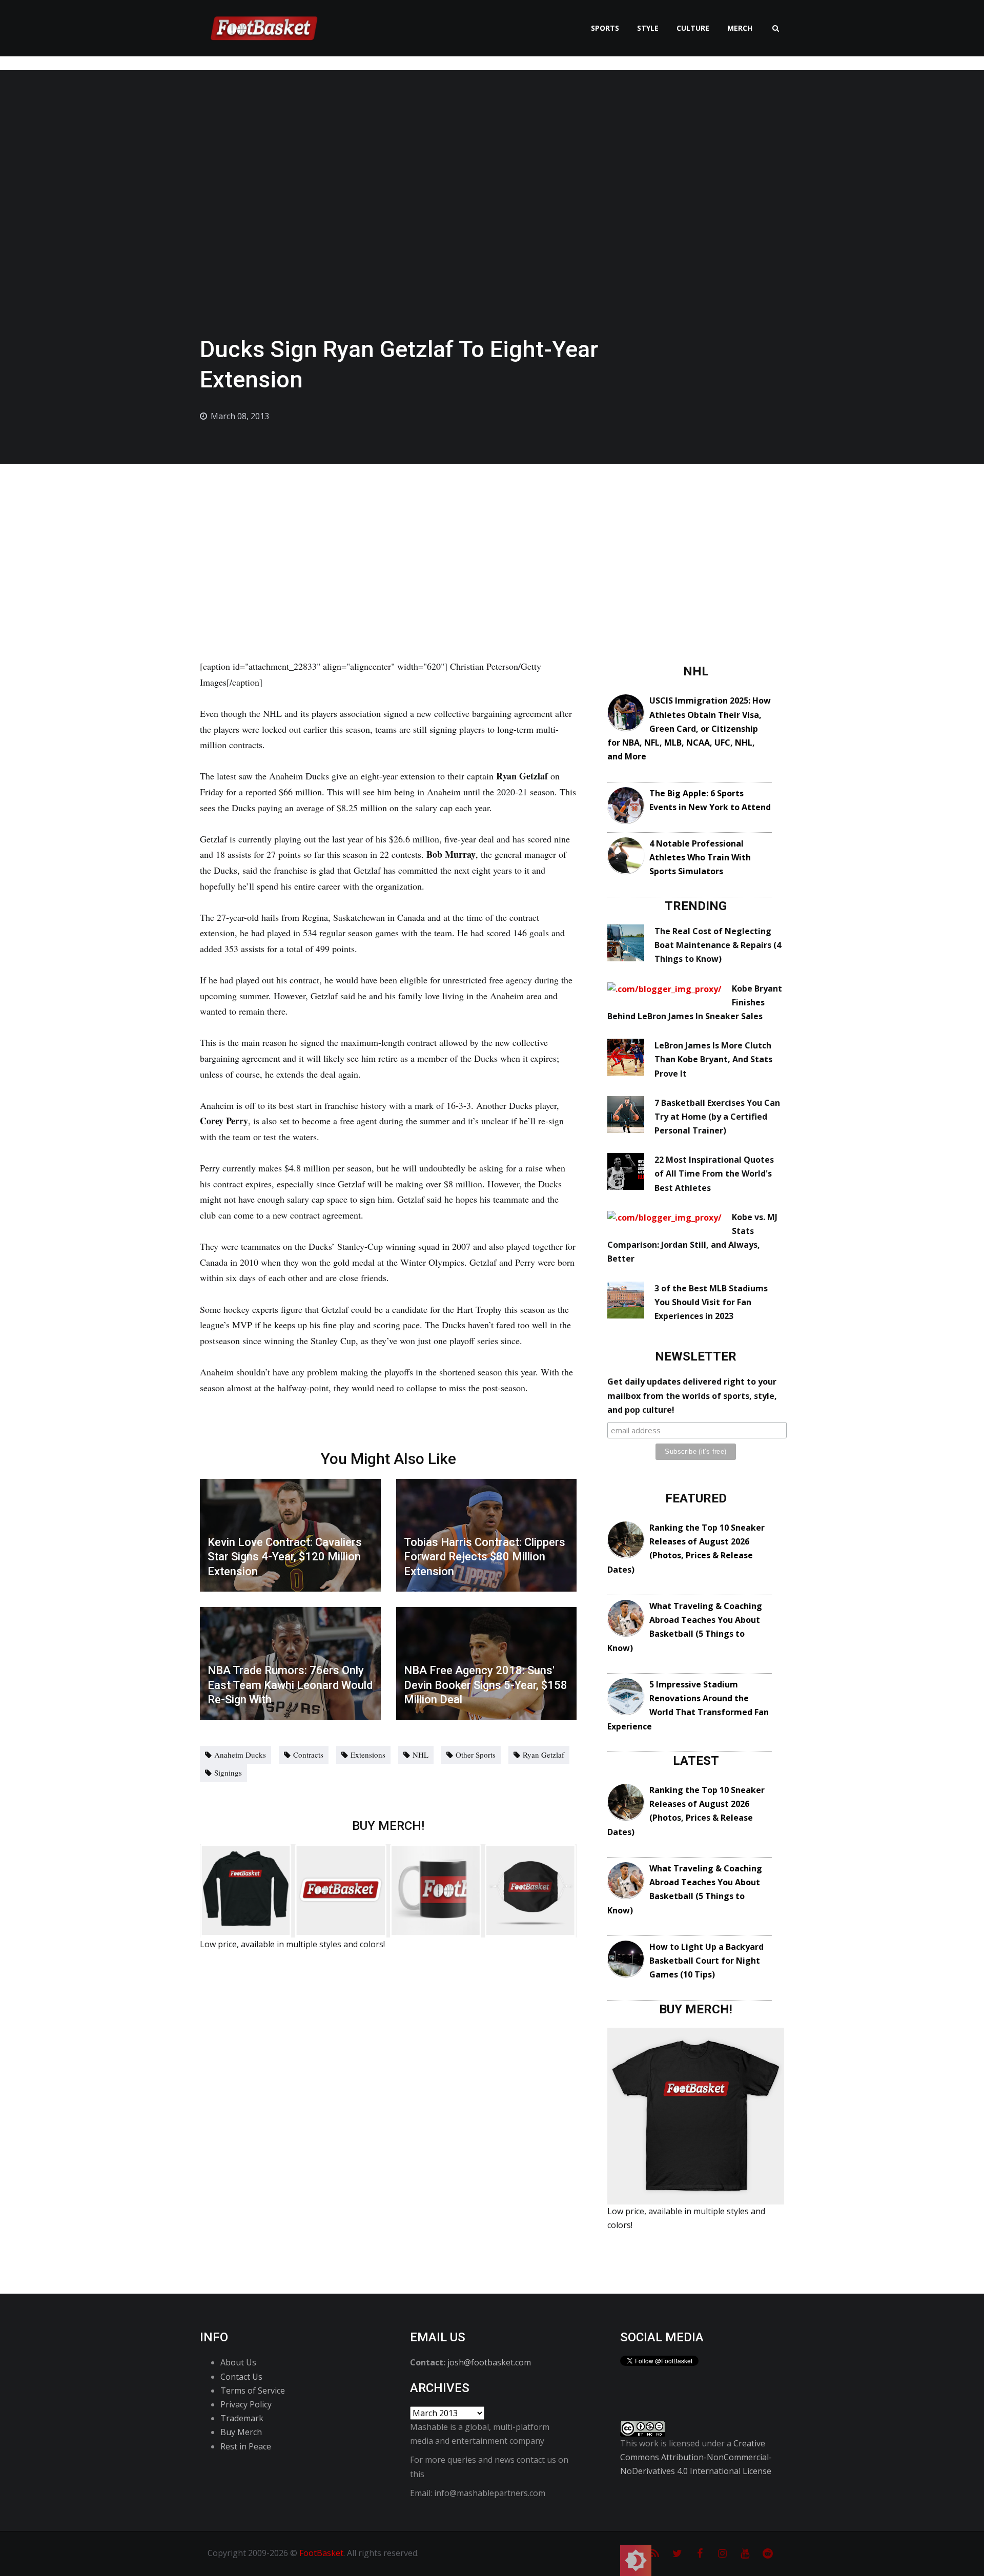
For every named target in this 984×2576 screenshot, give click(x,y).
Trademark (242, 2418)
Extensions (368, 1755)
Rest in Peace (246, 2446)
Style (648, 28)
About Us (238, 2362)
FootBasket (321, 2553)
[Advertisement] (492, 541)
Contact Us (241, 2377)
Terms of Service (253, 2390)
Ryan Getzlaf (544, 1755)
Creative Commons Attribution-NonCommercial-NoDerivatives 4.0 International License (696, 2457)
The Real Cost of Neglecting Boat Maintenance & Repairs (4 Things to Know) (718, 945)
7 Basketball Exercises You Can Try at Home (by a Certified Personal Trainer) (717, 1117)
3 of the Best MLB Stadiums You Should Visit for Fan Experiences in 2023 (711, 1302)
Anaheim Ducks (240, 1755)
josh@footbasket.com (489, 2362)
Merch (740, 28)
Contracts (308, 1755)
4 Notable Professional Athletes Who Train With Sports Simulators (700, 857)
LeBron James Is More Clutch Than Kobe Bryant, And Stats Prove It (713, 1059)
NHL (421, 1755)
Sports (605, 28)
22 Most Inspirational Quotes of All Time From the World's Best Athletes (714, 1173)
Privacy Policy (246, 2404)
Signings (228, 1773)
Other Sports (476, 1755)
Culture (693, 28)
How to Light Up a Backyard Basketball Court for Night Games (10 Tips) (706, 1961)
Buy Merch (241, 2432)
